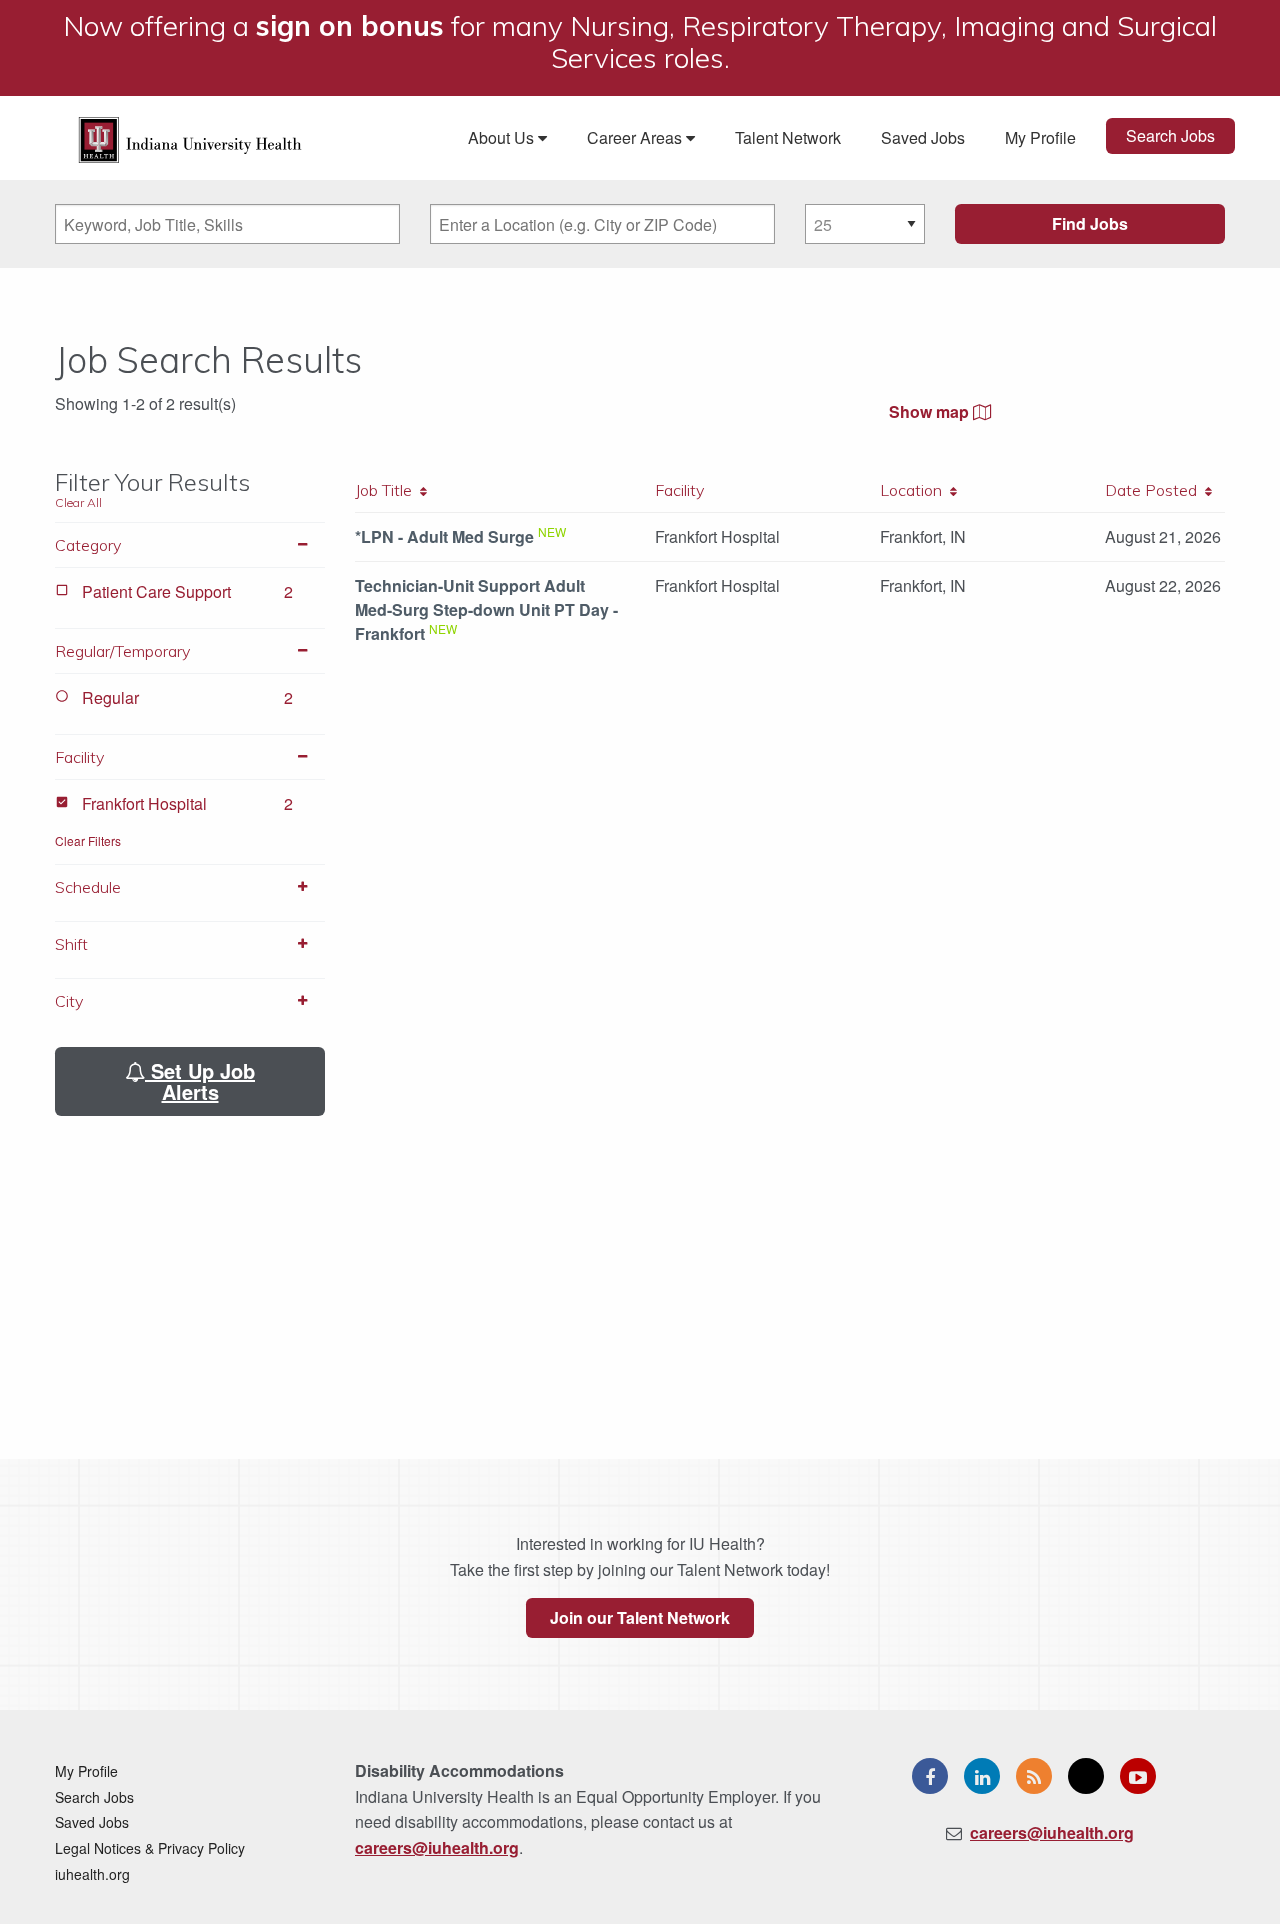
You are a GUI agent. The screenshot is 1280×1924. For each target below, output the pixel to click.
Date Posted (1155, 490)
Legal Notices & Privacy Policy (150, 1848)
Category (88, 545)
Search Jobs (1170, 135)
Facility (79, 757)
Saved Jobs (923, 137)
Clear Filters (88, 840)
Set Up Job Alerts (200, 1081)
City (69, 1001)
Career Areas (636, 137)
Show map (931, 411)
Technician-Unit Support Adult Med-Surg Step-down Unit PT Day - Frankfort (486, 609)
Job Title (387, 490)
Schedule (88, 887)
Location (915, 490)
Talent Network (788, 137)
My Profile (1040, 137)
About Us (503, 137)
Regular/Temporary (122, 651)
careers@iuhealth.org (437, 1847)
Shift (71, 944)
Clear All (78, 502)
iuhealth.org (92, 1874)
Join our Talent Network (640, 1617)
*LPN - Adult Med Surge (444, 536)
